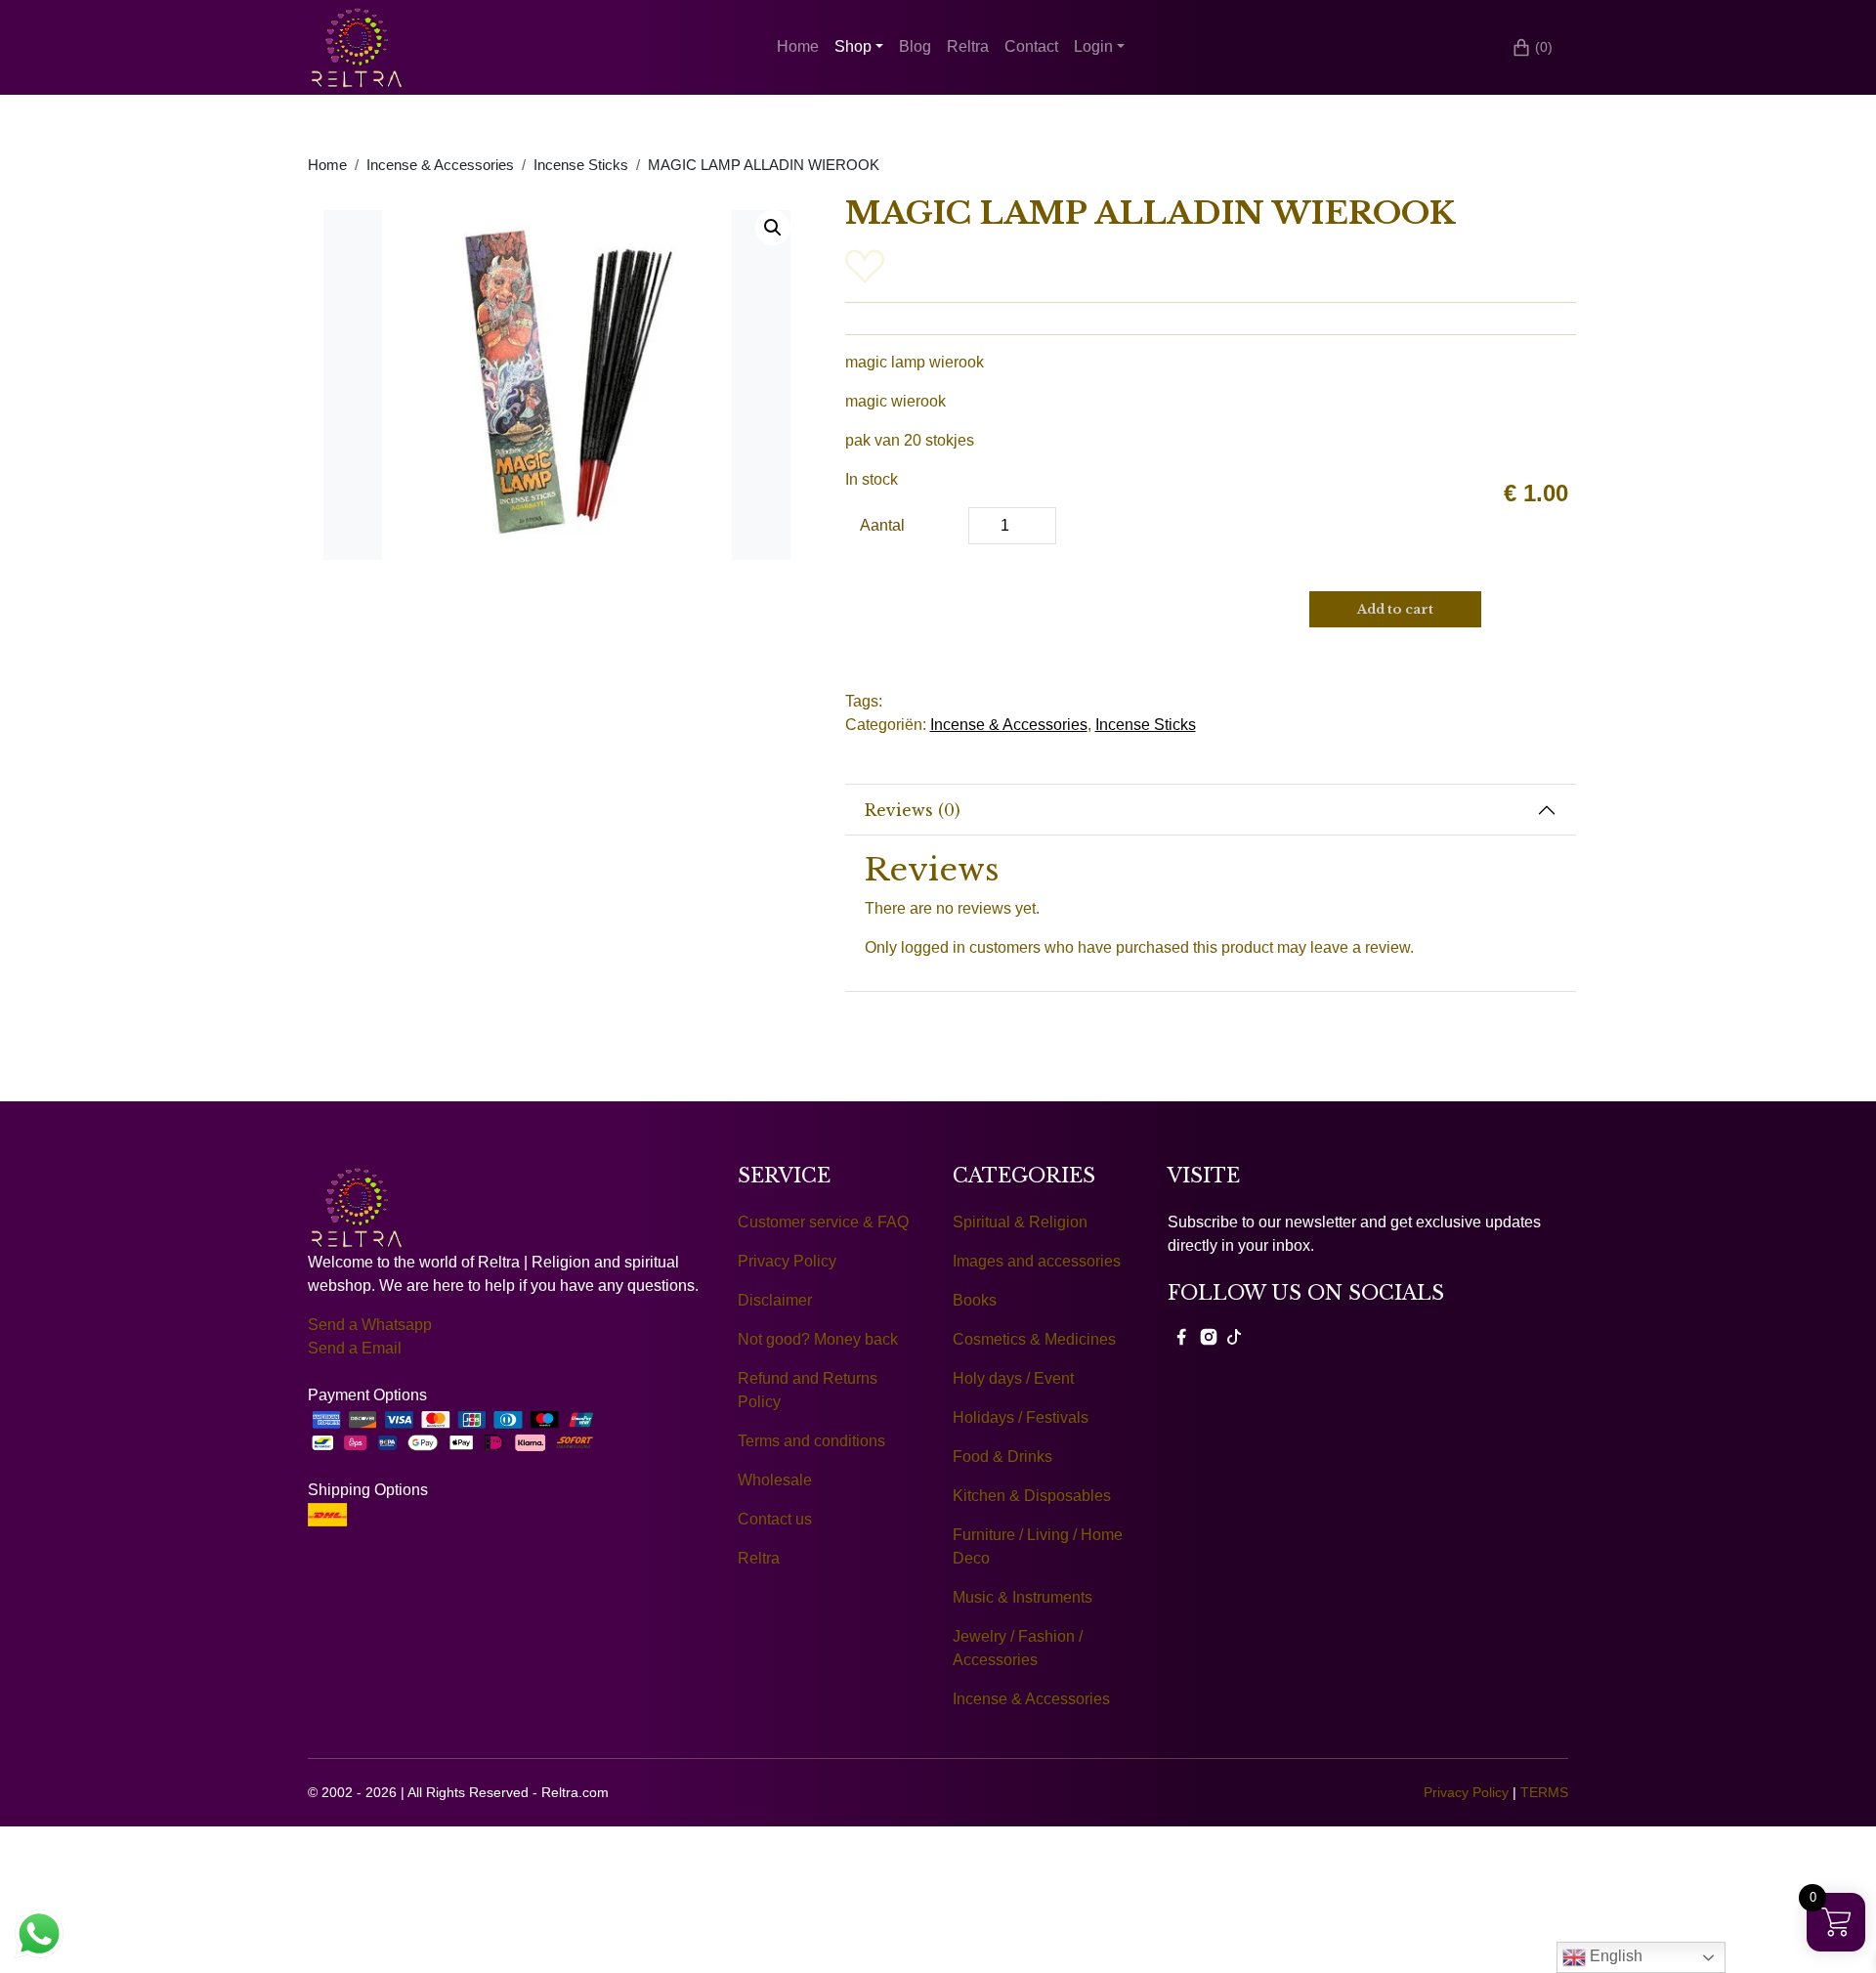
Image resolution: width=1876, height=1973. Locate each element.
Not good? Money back (818, 1339)
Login (1093, 46)
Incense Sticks (581, 165)
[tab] (1211, 810)
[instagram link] (1209, 1336)
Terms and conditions (811, 1441)
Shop (853, 46)
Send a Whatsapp (370, 1325)
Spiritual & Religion (1020, 1222)
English (1614, 1956)
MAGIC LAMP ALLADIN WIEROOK (764, 165)
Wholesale (775, 1480)
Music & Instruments (1023, 1597)
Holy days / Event (1013, 1378)
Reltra (968, 46)
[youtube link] (1234, 1336)
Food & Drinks (1002, 1457)
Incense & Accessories (440, 165)
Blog (915, 46)
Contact (1031, 46)
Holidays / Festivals (1021, 1417)
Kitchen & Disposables (1032, 1496)
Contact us (775, 1519)
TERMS (1544, 1792)
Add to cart (1395, 609)
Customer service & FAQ (823, 1222)
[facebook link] (1181, 1336)
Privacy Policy (787, 1261)
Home (798, 46)
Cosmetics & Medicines (1034, 1339)
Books (975, 1300)
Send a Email (355, 1348)
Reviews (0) (913, 810)
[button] (773, 228)
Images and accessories (1037, 1261)
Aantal (882, 525)
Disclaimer (775, 1300)
